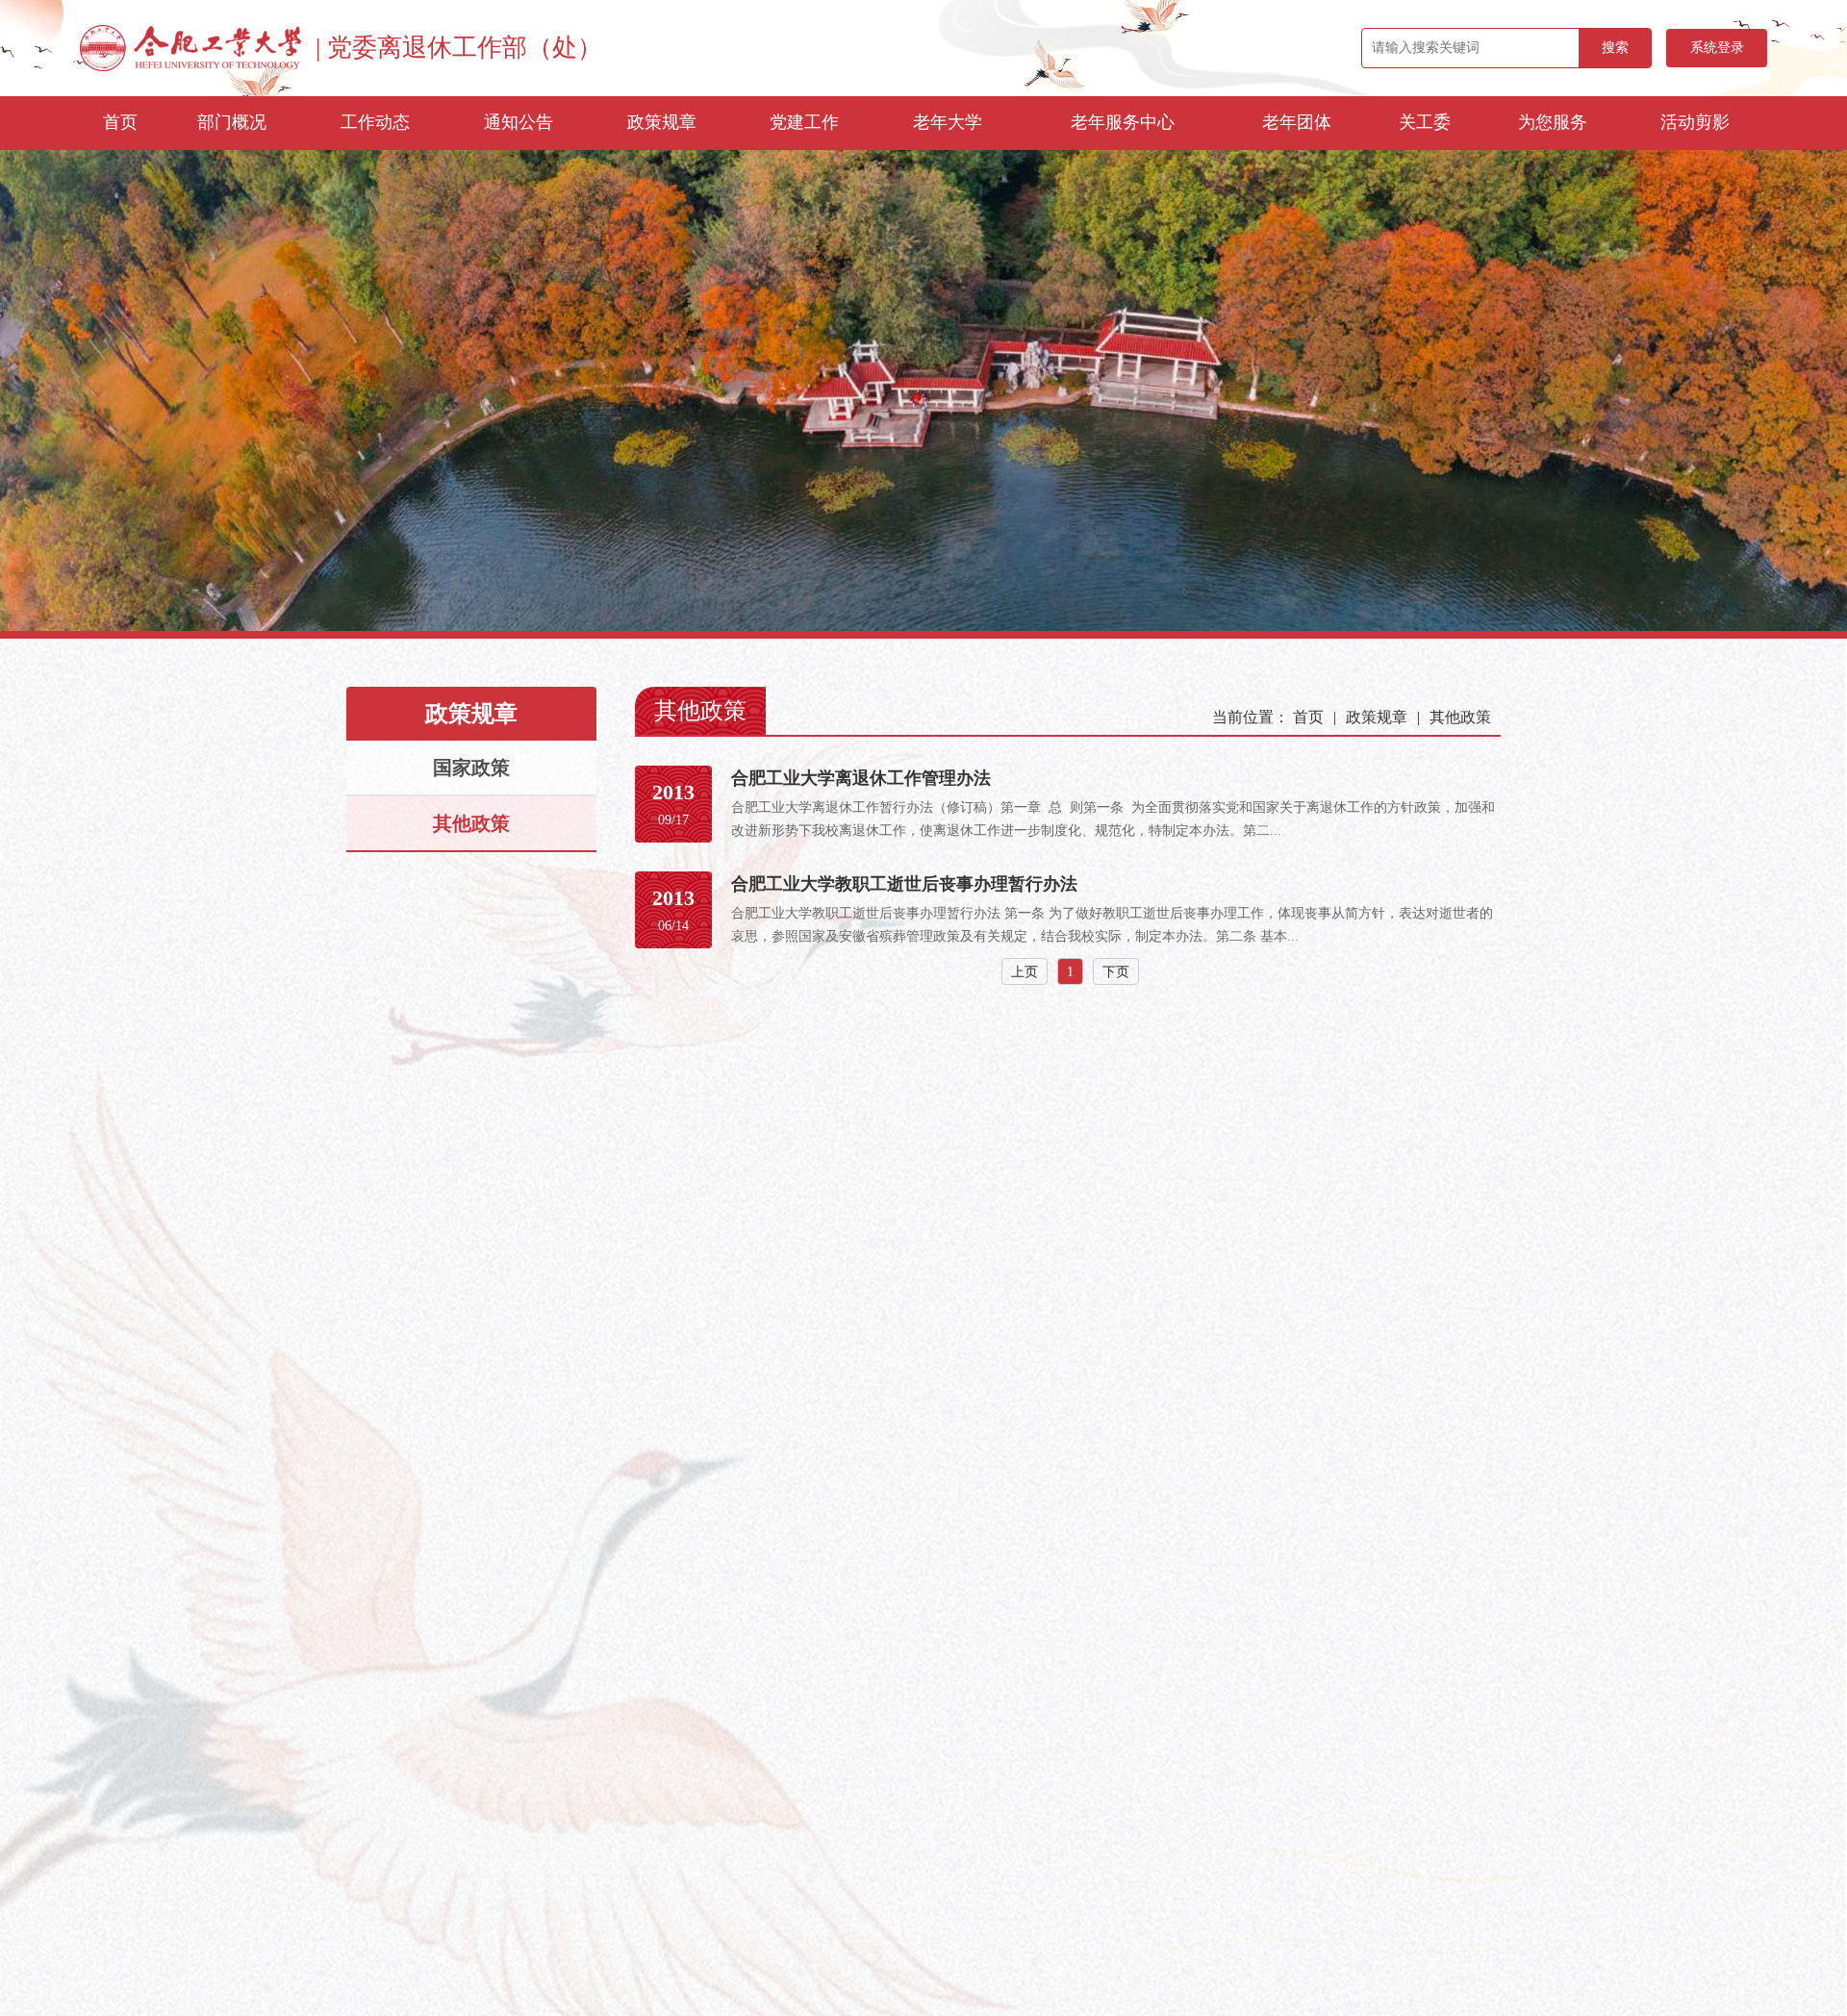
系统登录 (1717, 48)
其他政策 (471, 823)
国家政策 (471, 768)
